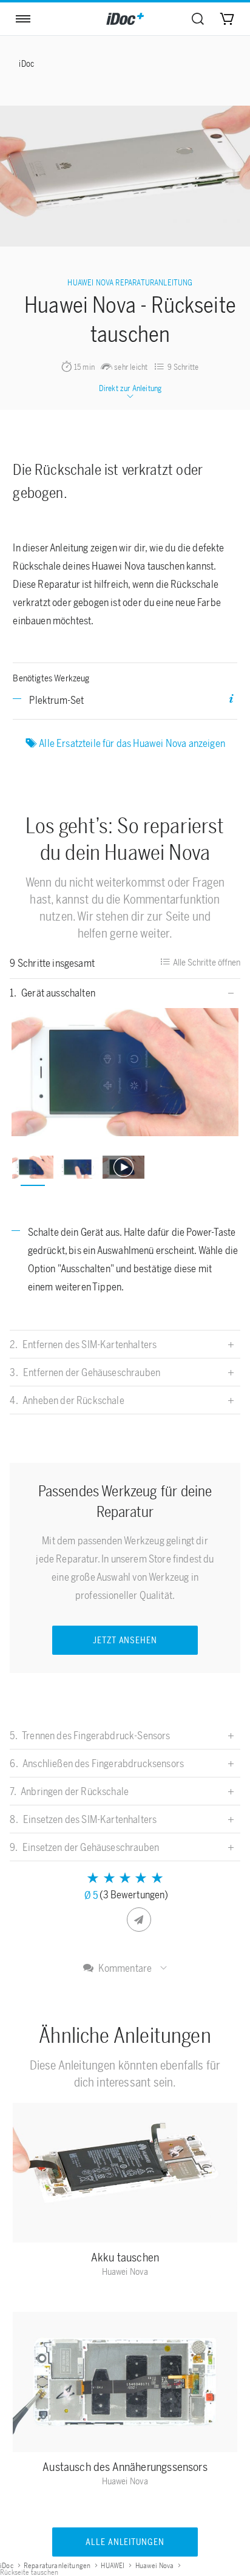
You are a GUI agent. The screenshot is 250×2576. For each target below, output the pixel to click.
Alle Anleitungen (125, 2542)
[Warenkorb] (227, 19)
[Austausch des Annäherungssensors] (125, 2385)
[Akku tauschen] (125, 2175)
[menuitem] (198, 19)
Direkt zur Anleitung (130, 388)
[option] (125, 1072)
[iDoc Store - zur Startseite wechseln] (125, 19)
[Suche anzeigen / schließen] (198, 19)
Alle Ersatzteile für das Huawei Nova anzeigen (132, 743)
